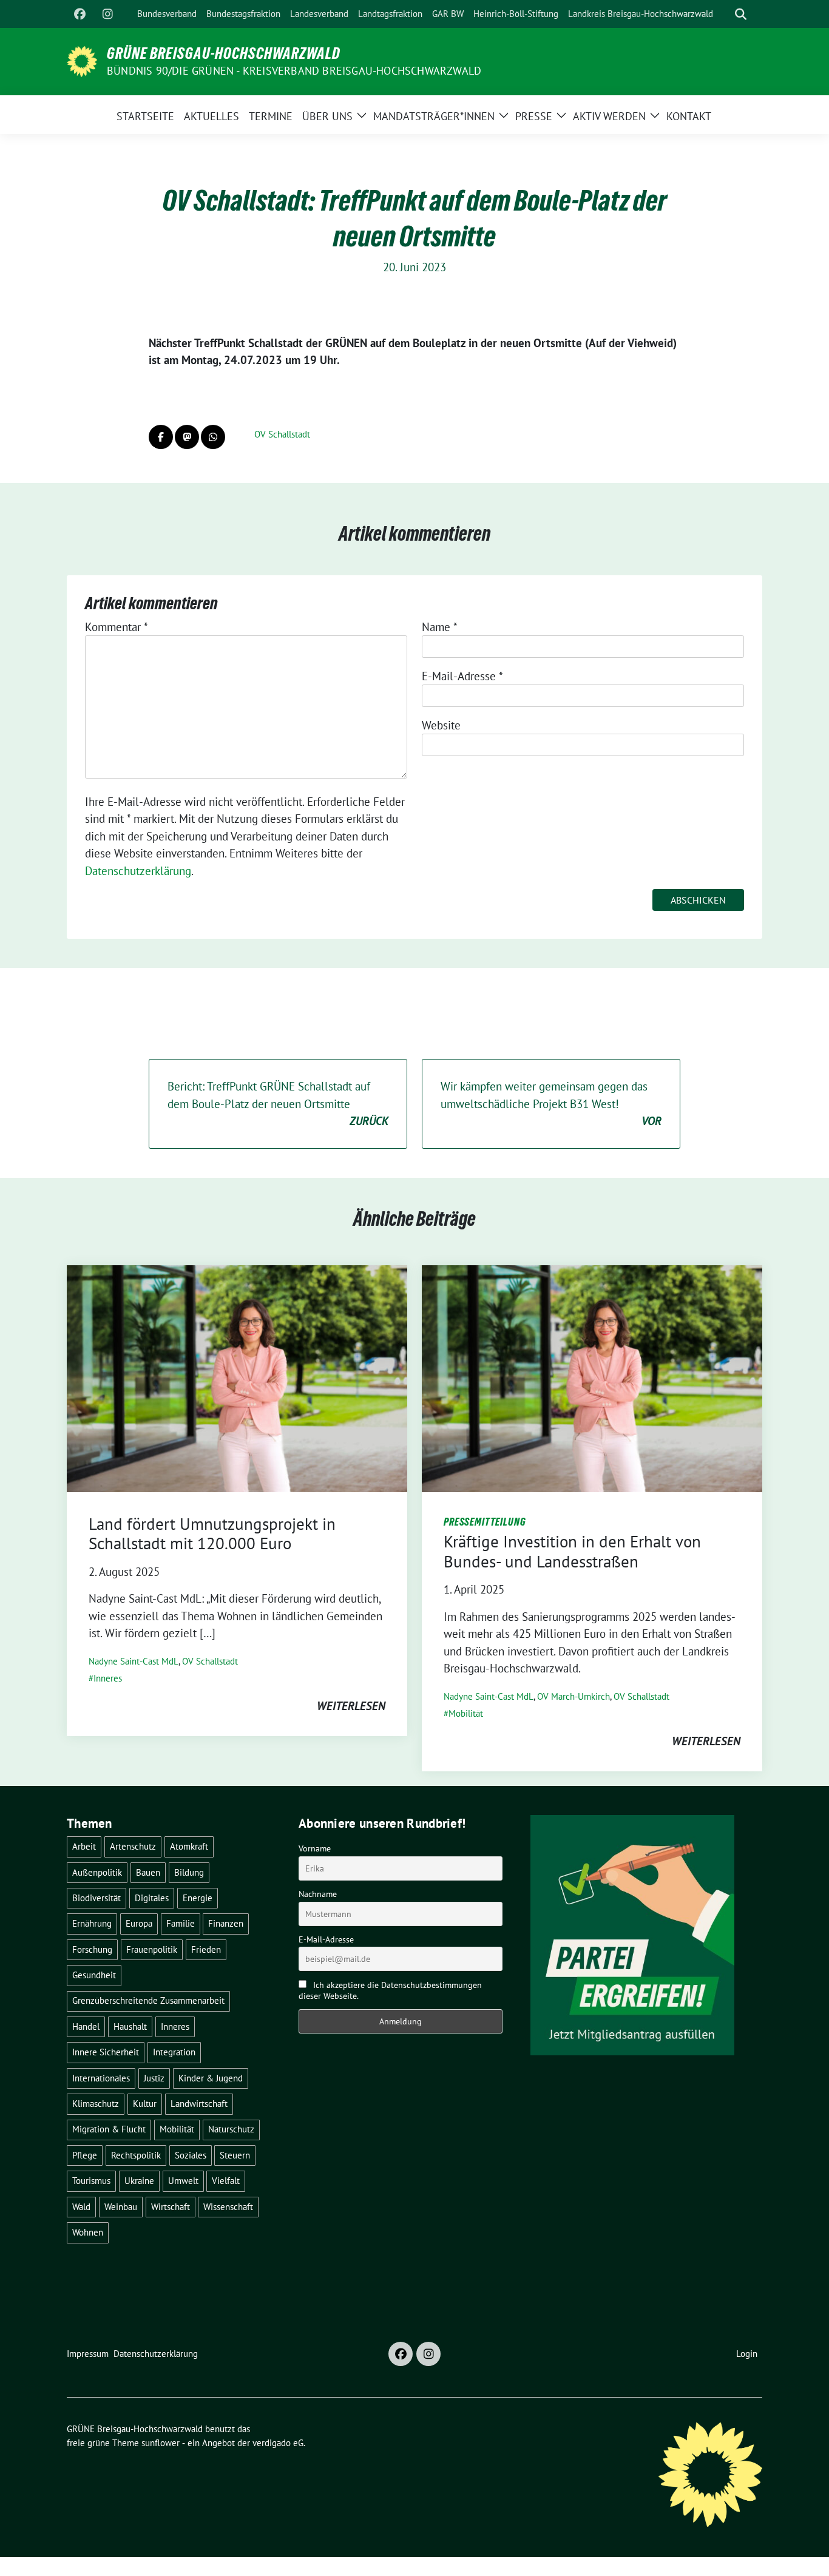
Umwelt (183, 2181)
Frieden (206, 1949)
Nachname (318, 1894)
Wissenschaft (228, 2207)
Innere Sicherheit (106, 2052)
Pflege (85, 2155)
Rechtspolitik (136, 2155)
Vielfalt (226, 2181)
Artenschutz (133, 1846)
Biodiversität (96, 1898)
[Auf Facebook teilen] (161, 437)
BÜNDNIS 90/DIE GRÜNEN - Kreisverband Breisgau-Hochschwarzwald (294, 71)
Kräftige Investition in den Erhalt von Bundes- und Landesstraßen (572, 1551)
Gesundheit (94, 1975)
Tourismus (91, 2181)
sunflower (161, 2443)
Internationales (101, 2078)
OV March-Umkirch (574, 1696)
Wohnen (88, 2232)
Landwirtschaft (199, 2104)
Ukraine (139, 2181)
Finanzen (226, 1923)
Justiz (154, 2078)
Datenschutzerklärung (138, 871)
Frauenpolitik (152, 1949)
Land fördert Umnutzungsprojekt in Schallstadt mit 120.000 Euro (212, 1533)
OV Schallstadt (282, 434)
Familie (181, 1923)
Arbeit (84, 1846)
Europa (139, 1923)
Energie (198, 1898)
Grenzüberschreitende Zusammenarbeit (148, 2000)
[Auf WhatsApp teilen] (213, 437)
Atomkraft (189, 1846)
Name (440, 627)
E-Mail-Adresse (462, 676)
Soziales (191, 2155)
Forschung (92, 1949)
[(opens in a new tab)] (237, 1378)
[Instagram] (107, 14)
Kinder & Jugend (211, 2078)
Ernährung (92, 1923)
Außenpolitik (97, 1872)
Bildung (189, 1872)
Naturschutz (231, 2129)
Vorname (315, 1848)
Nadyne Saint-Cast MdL (134, 1661)
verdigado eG (278, 2443)
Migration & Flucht (109, 2129)
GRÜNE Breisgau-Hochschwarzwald (224, 53)
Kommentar (117, 627)
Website (441, 725)
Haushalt (130, 2027)
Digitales (152, 1898)
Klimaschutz (96, 2104)
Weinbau (121, 2207)
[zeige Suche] (741, 14)
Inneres (108, 1678)
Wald (81, 2207)
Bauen (148, 1872)
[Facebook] (80, 14)
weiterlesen (351, 1706)
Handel (86, 2027)
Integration (174, 2052)
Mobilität (466, 1713)
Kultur (145, 2104)
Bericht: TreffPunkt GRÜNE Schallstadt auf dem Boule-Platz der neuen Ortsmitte (278, 1104)
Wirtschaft (171, 2207)
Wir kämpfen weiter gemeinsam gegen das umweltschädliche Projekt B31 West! (551, 1104)
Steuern (235, 2155)
